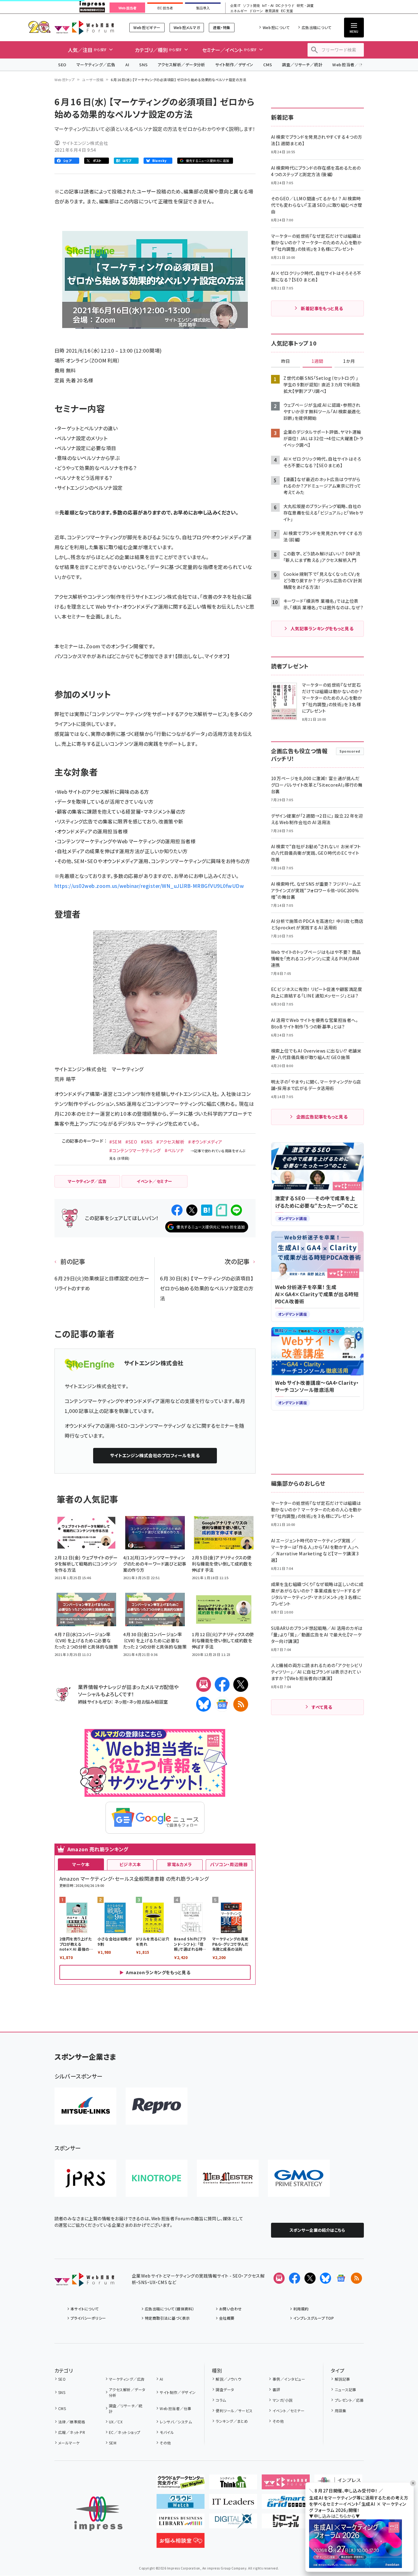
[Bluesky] (325, 2278)
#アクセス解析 (170, 1142)
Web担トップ (65, 80)
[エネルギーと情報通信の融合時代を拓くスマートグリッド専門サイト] (286, 2504)
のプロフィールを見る (155, 1455)
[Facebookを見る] (295, 2278)
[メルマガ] (204, 1684)
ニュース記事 (345, 2389)
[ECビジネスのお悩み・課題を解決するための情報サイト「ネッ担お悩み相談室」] (181, 2543)
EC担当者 (165, 8)
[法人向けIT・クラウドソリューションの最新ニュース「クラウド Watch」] (181, 2504)
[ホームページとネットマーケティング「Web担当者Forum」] (286, 2484)
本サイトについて (85, 2309)
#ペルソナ (174, 1150)
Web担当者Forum (84, 27)
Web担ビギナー (147, 27)
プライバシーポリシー (88, 2318)
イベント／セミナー (289, 2411)
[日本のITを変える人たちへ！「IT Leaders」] (233, 2504)
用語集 (340, 2411)
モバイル (167, 2432)
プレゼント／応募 (349, 2400)
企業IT (235, 6)
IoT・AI (268, 6)
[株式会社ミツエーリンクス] (85, 2106)
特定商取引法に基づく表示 (167, 2318)
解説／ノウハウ (228, 2379)
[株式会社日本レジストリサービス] (85, 2178)
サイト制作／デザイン (234, 65)
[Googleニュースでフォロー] (341, 2278)
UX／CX (116, 2422)
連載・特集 (222, 27)
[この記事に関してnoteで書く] (222, 1210)
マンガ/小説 (282, 2400)
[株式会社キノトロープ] (157, 2178)
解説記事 (342, 2379)
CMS (268, 65)
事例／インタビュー (289, 2379)
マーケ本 (81, 1864)
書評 (276, 2389)
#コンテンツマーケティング (135, 1150)
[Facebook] (222, 1684)
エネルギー (239, 11)
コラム (221, 2400)
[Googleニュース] (222, 1704)
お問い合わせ (231, 2309)
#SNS (147, 1142)
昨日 (286, 361)
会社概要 (227, 2318)
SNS (143, 65)
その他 (165, 2443)
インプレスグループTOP (314, 2318)
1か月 (349, 361)
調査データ (225, 2389)
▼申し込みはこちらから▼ (334, 2516)
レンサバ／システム (176, 2422)
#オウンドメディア (205, 1142)
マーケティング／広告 (96, 65)
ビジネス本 (130, 1864)
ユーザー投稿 (93, 80)
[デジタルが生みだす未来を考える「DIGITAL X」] (233, 2523)
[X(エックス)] (241, 1684)
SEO (62, 65)
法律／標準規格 (72, 2422)
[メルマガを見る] (279, 2278)
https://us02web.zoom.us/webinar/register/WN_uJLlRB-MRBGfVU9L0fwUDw (149, 886)
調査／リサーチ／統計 (302, 65)
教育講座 (272, 11)
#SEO (131, 1142)
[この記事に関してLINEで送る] (236, 1210)
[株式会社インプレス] (98, 2514)
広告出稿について (317, 27)
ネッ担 (121, 1702)
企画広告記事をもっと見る (322, 1117)
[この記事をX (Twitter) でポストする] (192, 1210)
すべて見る (322, 1707)
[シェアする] (177, 1210)
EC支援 (287, 11)
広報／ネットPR (72, 2432)
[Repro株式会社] (157, 2106)
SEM (113, 2443)
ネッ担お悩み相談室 (148, 1702)
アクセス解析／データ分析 (181, 65)
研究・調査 (305, 6)
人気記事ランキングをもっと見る (322, 628)
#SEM (115, 1142)
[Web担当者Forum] (84, 2282)
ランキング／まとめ (232, 2421)
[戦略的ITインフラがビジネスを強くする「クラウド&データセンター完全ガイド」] (181, 2484)
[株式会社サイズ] (228, 2178)
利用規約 (301, 2309)
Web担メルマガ (187, 27)
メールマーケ (69, 2443)
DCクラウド (285, 6)
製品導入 (203, 8)
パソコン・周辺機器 (229, 1864)
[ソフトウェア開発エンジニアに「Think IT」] (233, 2484)
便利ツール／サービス (234, 2411)
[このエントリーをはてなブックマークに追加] (207, 1210)
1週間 (317, 361)
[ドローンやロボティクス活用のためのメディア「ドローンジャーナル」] (286, 2523)
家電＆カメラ (179, 1864)
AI (127, 65)
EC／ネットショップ (125, 2432)
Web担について (276, 27)
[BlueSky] (204, 1704)
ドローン (256, 11)
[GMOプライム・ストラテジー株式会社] (299, 2178)
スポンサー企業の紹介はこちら (317, 2230)
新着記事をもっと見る (322, 308)
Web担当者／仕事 (350, 65)
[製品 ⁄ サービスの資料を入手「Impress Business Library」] (181, 2523)
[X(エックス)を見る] (310, 2278)
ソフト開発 (251, 6)
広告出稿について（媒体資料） (170, 2309)
